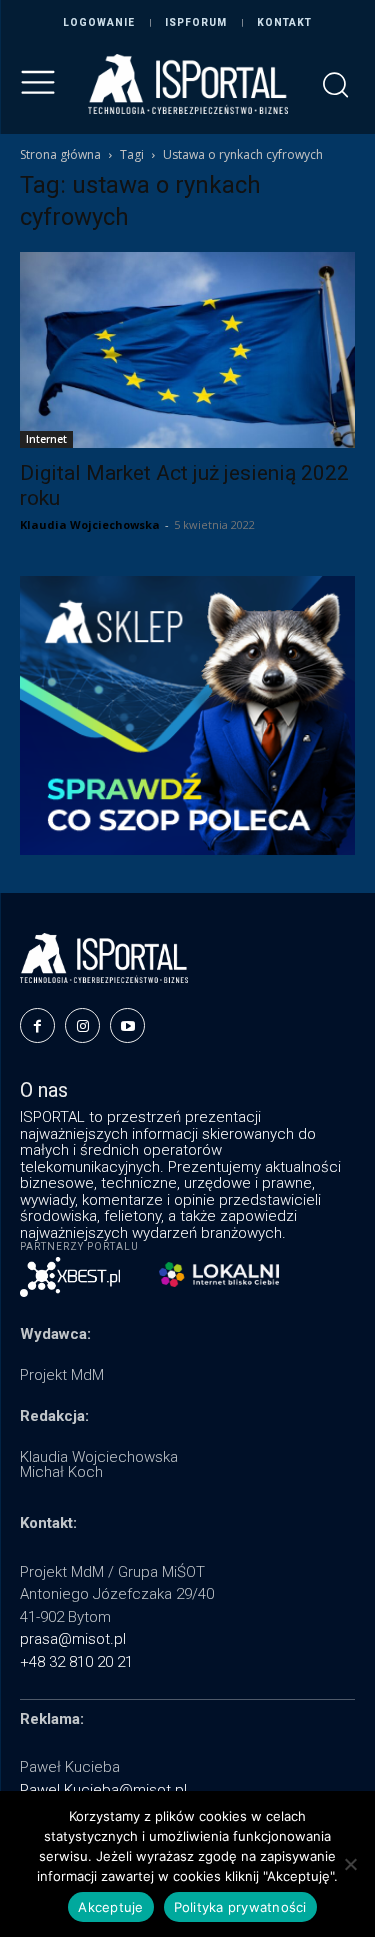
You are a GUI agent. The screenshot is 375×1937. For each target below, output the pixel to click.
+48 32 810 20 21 (76, 1662)
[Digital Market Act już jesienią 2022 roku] (187, 350)
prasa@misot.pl (73, 1639)
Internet (46, 439)
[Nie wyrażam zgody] (350, 1864)
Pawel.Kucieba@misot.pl (103, 1790)
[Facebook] (37, 1025)
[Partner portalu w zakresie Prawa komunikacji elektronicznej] (219, 1274)
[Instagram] (82, 1025)
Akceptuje (110, 1907)
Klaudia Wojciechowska (90, 524)
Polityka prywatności (240, 1907)
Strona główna (60, 154)
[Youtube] (127, 1025)
